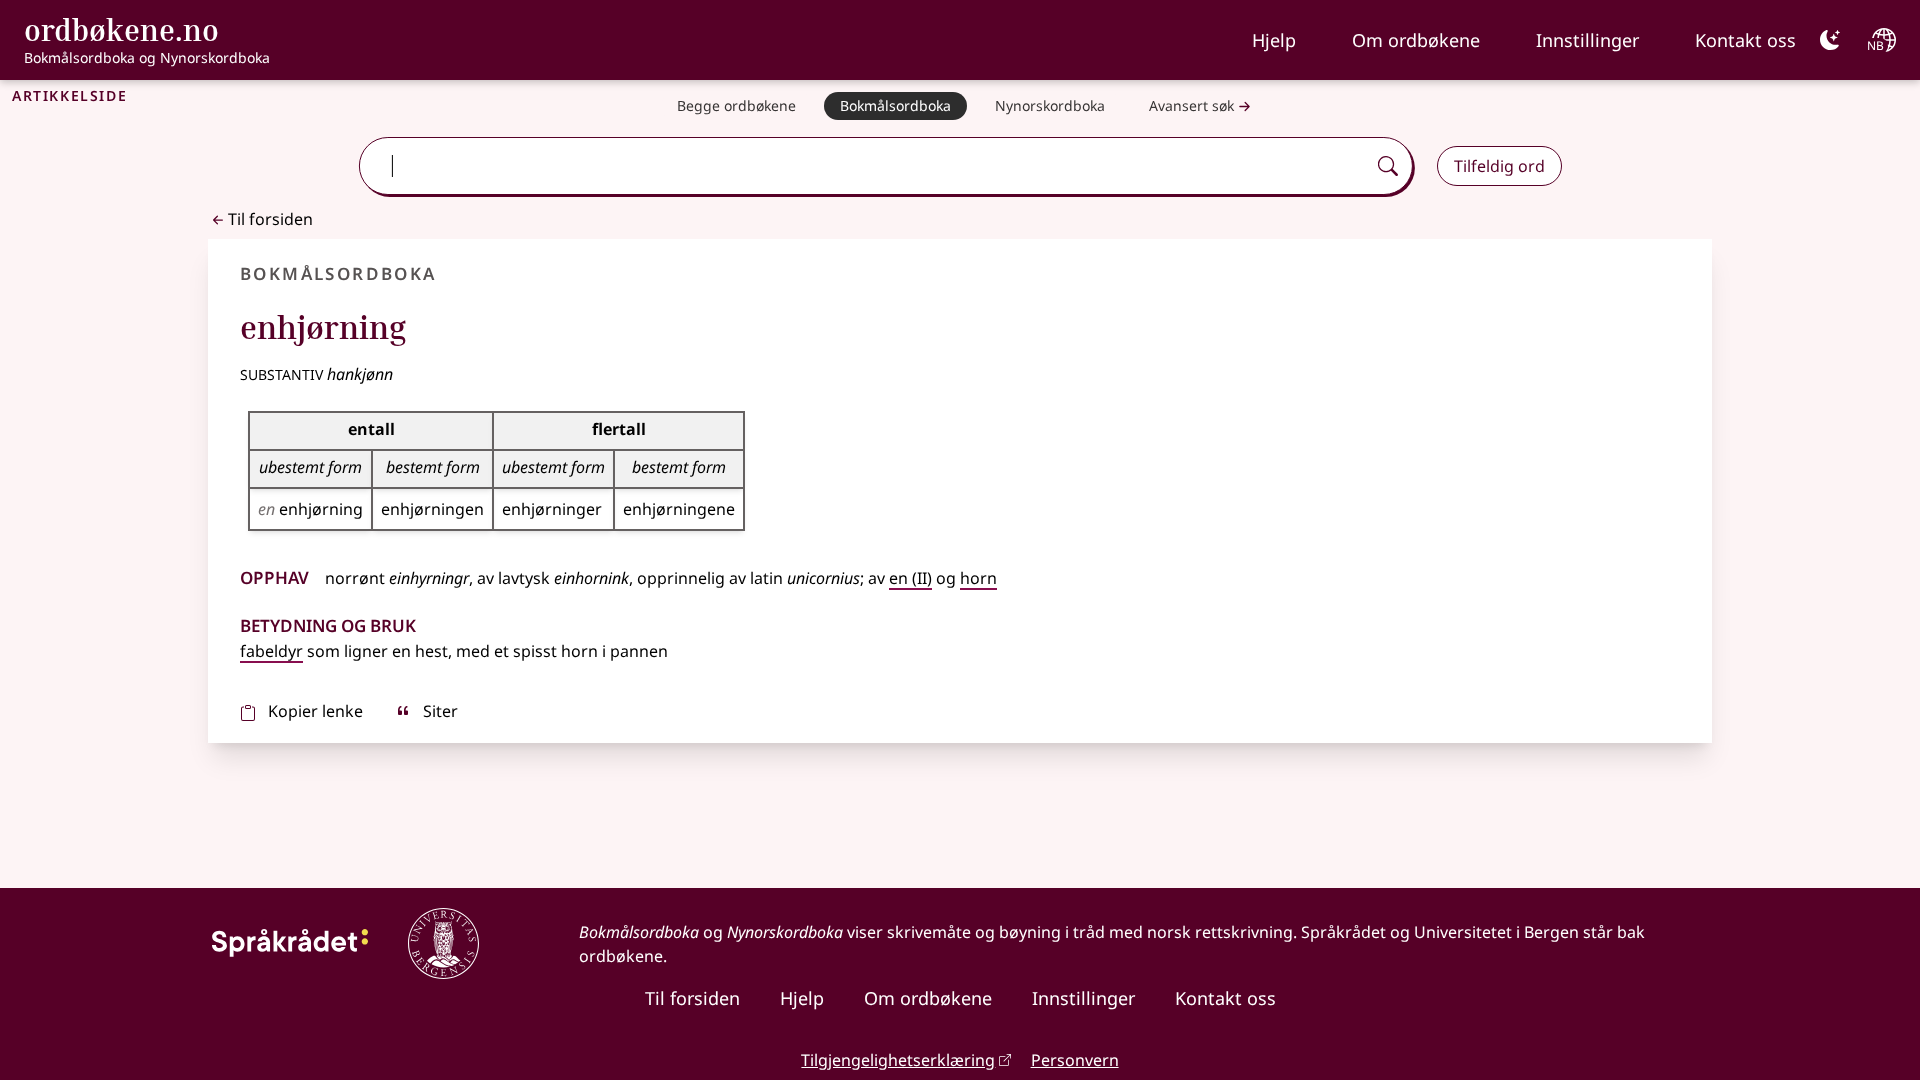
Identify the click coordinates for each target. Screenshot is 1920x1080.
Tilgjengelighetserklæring (898, 1060)
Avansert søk (1191, 105)
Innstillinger (1587, 40)
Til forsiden (270, 219)
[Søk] (1388, 166)
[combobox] (864, 166)
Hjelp (1274, 40)
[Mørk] (1830, 40)
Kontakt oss (1745, 40)
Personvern (1075, 1060)
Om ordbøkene (1416, 40)
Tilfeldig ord (1499, 166)
